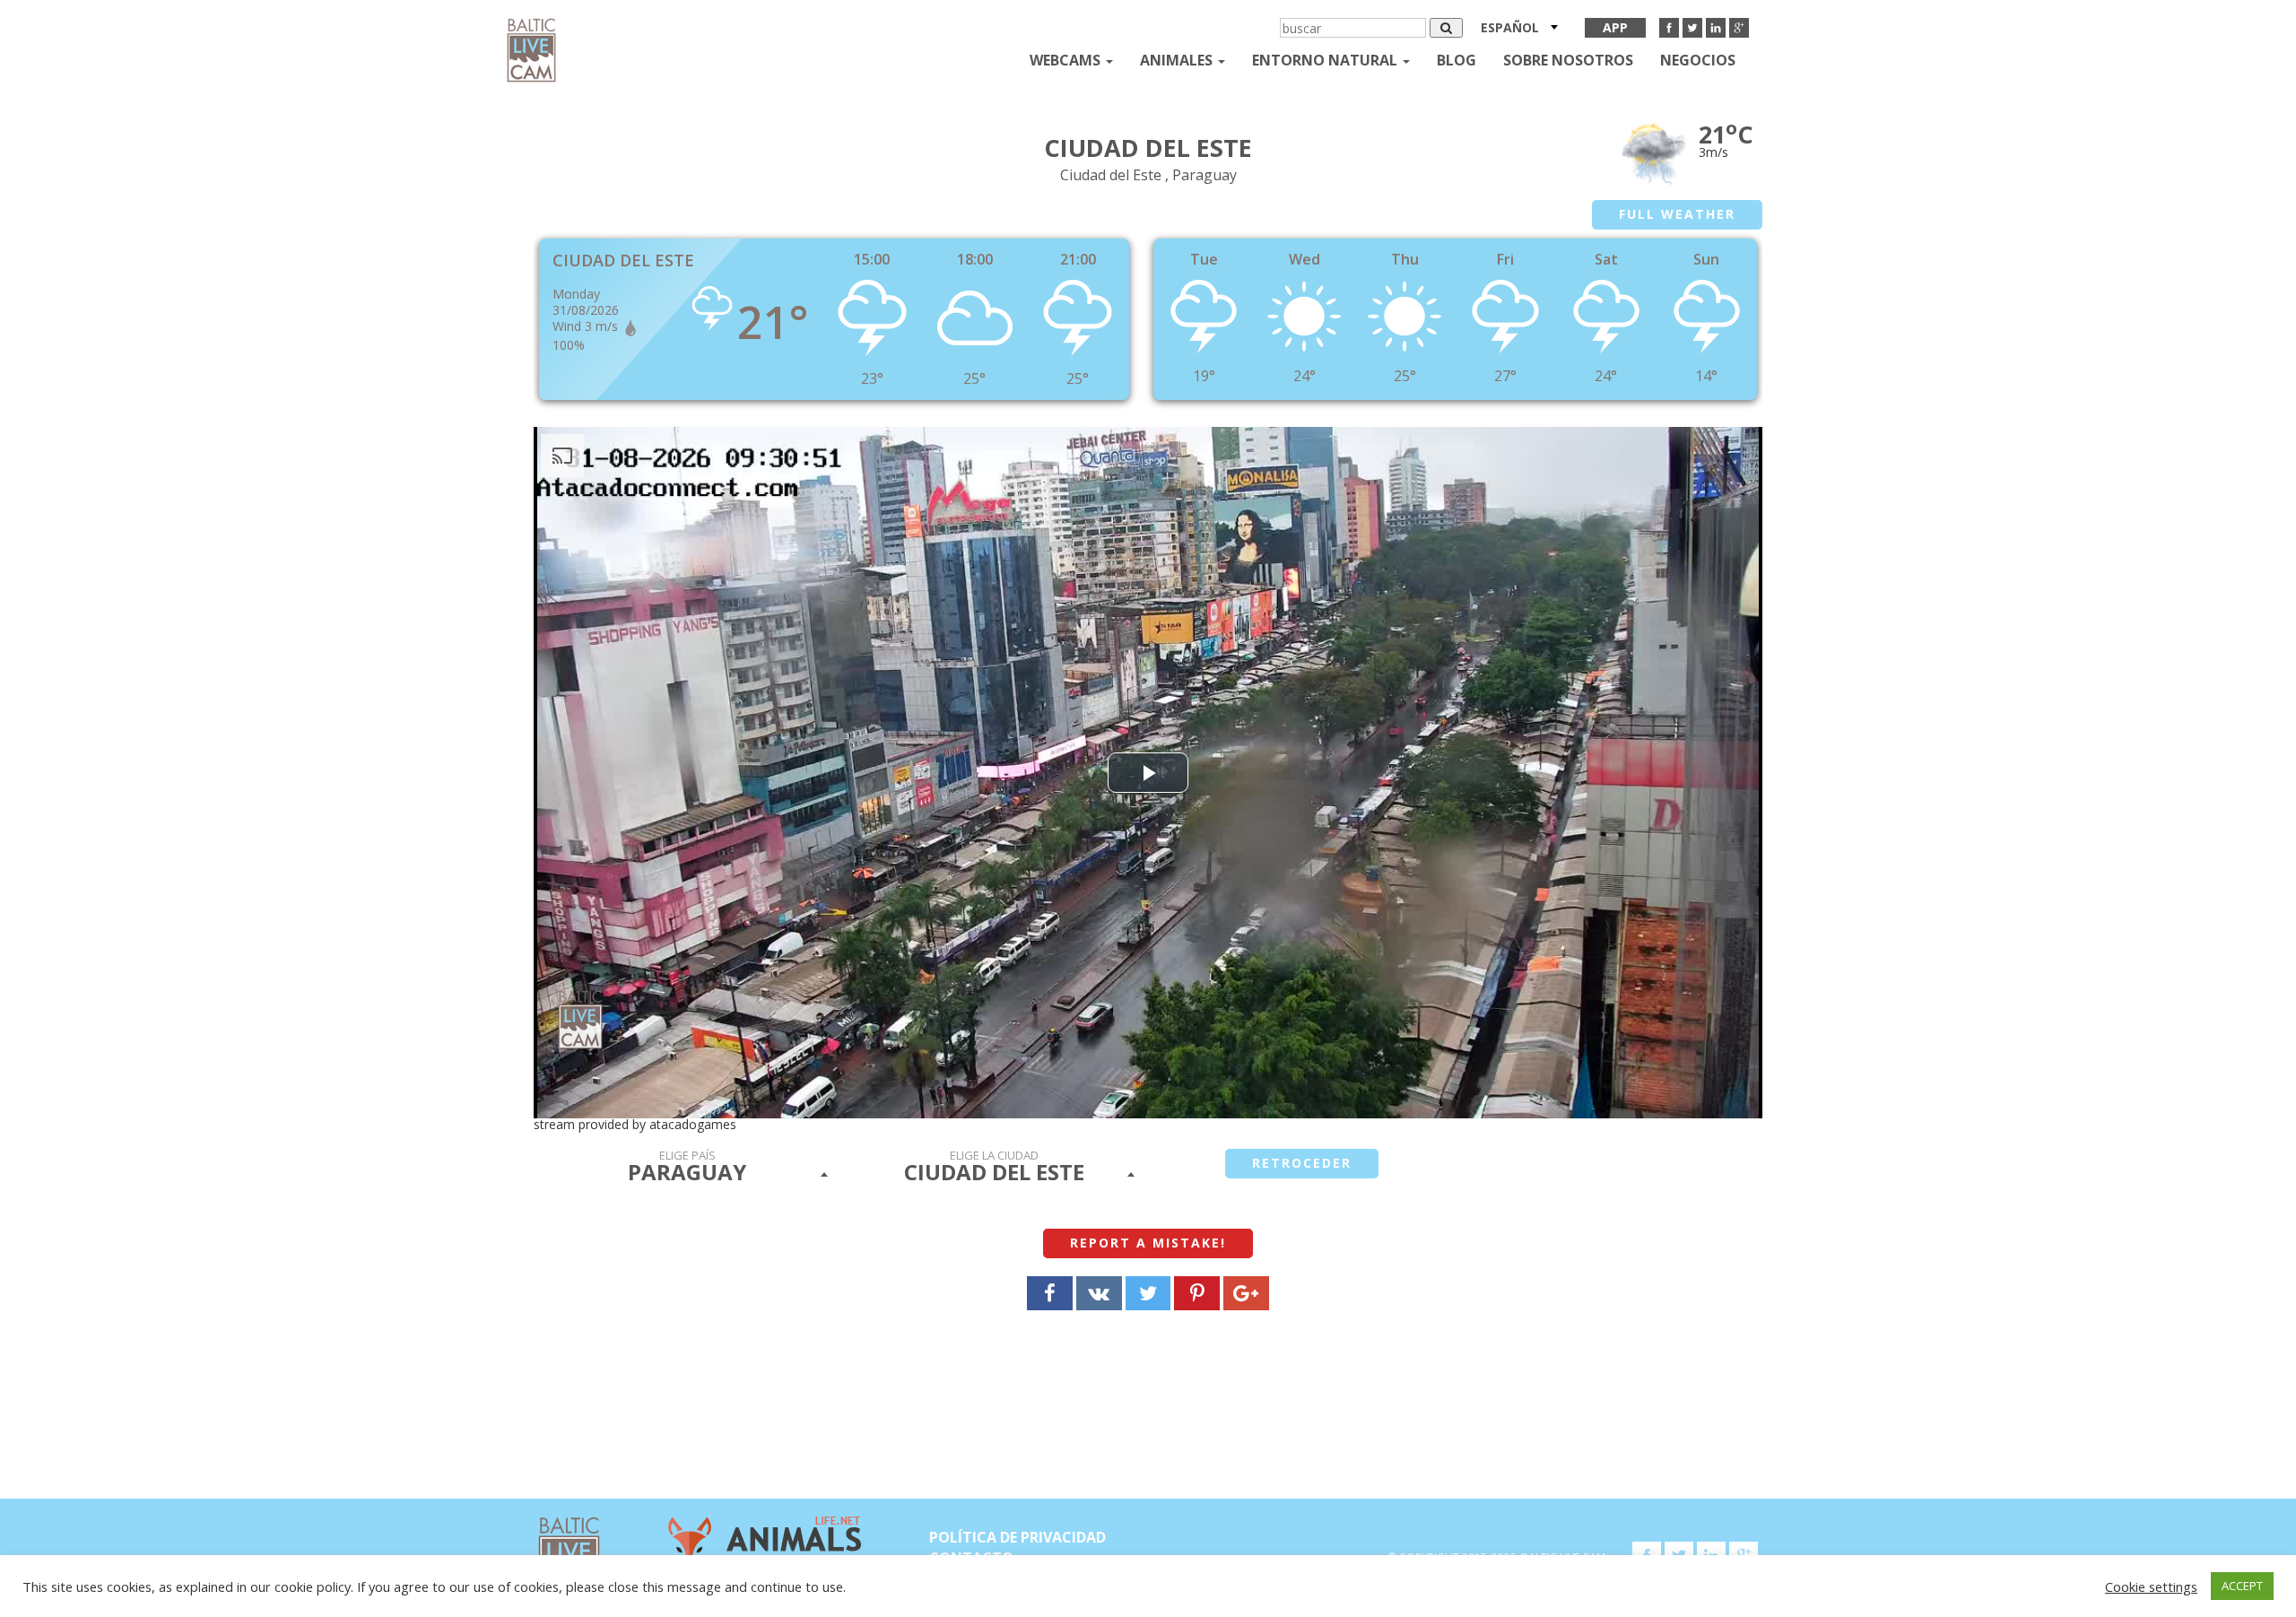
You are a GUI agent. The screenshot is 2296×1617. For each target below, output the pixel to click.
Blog (1457, 60)
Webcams (1067, 60)
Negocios (1698, 60)
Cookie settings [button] (2151, 1587)
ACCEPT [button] (2242, 1586)
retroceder (1302, 1163)
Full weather (1677, 214)
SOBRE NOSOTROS (1568, 60)
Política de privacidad (1018, 1537)
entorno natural (1326, 60)
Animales (1178, 60)
